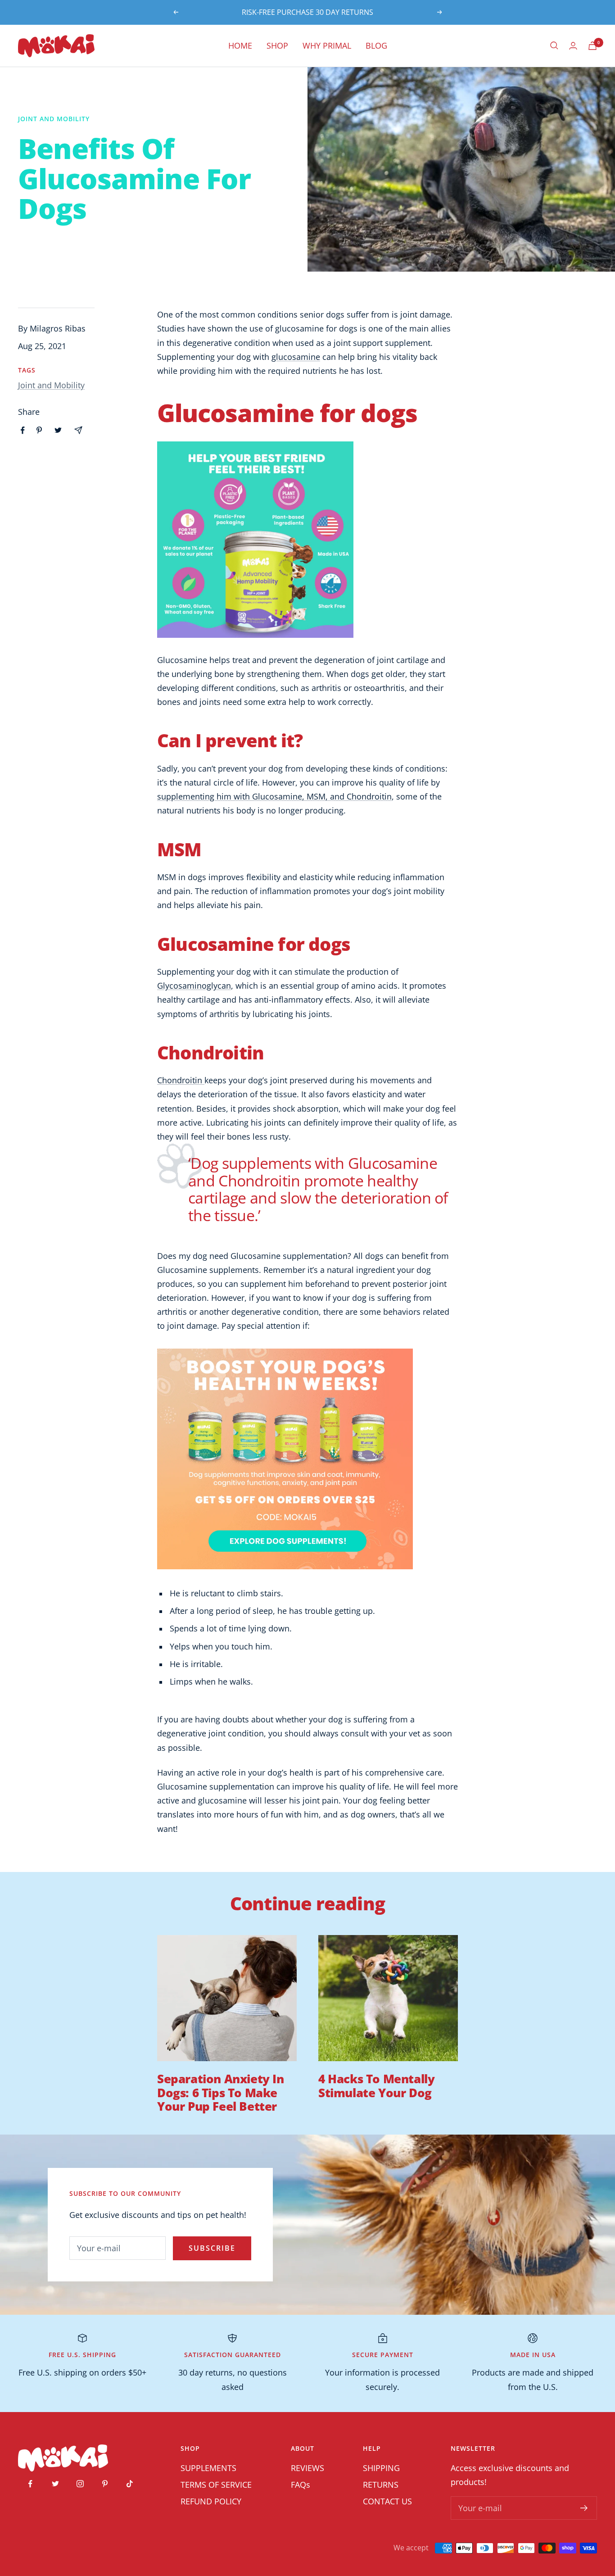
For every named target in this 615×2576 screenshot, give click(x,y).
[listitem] (23, 430)
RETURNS (381, 2485)
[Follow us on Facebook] (30, 2484)
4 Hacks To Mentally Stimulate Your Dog (376, 2085)
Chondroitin (181, 1080)
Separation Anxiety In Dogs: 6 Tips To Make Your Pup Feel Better (221, 2092)
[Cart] (592, 46)
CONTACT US (387, 2501)
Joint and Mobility (54, 119)
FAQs (301, 2485)
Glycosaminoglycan (194, 986)
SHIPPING (381, 2468)
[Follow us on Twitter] (55, 2484)
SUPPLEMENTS (208, 2468)
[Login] (573, 46)
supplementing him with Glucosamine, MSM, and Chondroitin (274, 796)
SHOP (277, 45)
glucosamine (296, 357)
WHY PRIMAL (327, 45)
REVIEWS (307, 2468)
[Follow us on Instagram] (80, 2484)
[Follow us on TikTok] (129, 2484)
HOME (240, 45)
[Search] (554, 45)
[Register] (584, 2508)
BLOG (376, 45)
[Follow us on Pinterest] (105, 2484)
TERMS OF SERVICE (216, 2485)
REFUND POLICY (211, 2501)
